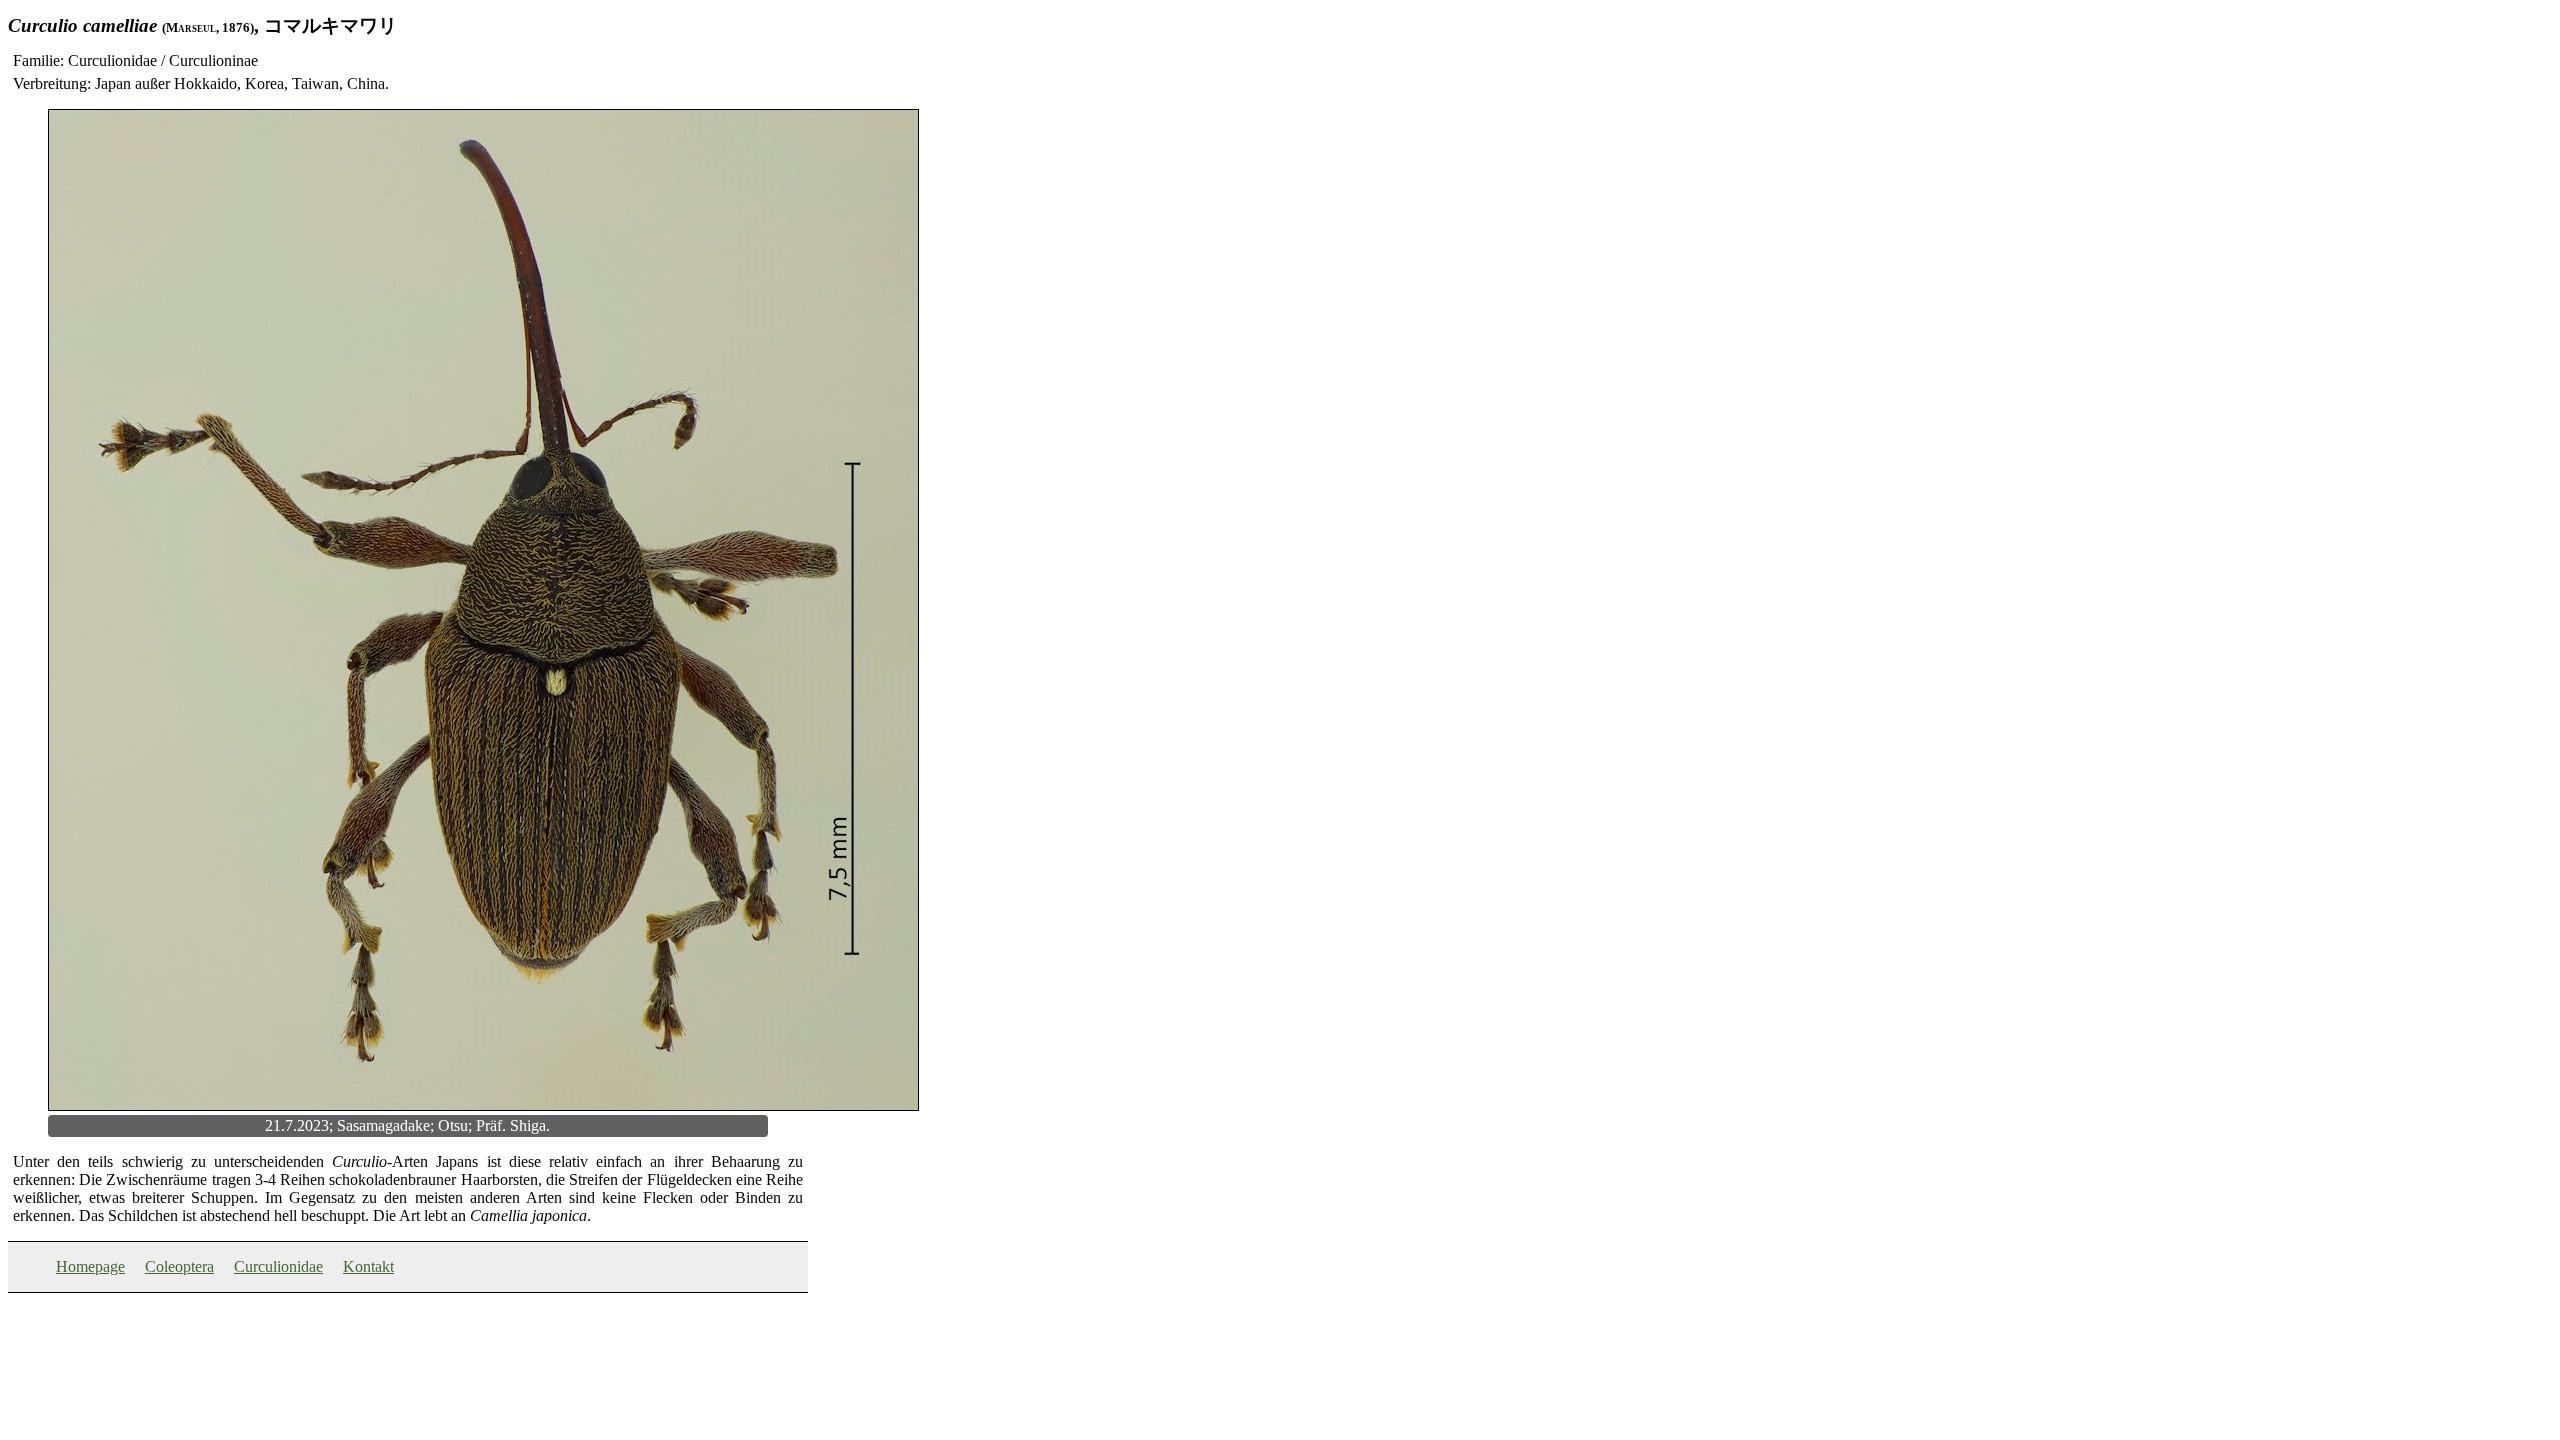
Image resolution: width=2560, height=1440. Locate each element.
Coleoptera (179, 1266)
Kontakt (368, 1266)
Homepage (90, 1266)
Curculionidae (278, 1266)
